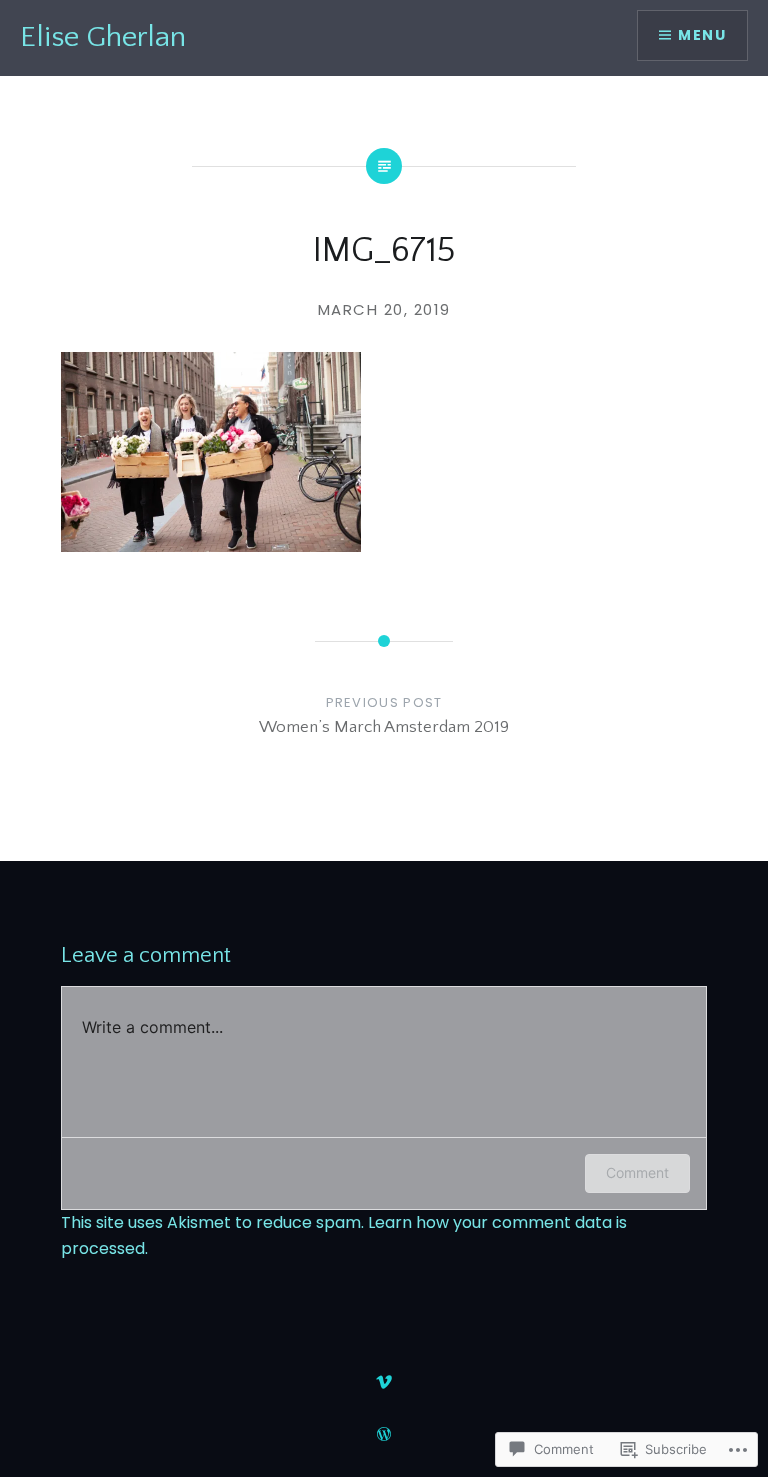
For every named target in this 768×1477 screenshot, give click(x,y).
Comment (637, 1172)
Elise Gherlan (103, 37)
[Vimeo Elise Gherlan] (384, 1382)
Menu (702, 35)
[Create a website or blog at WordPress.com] (384, 1435)
